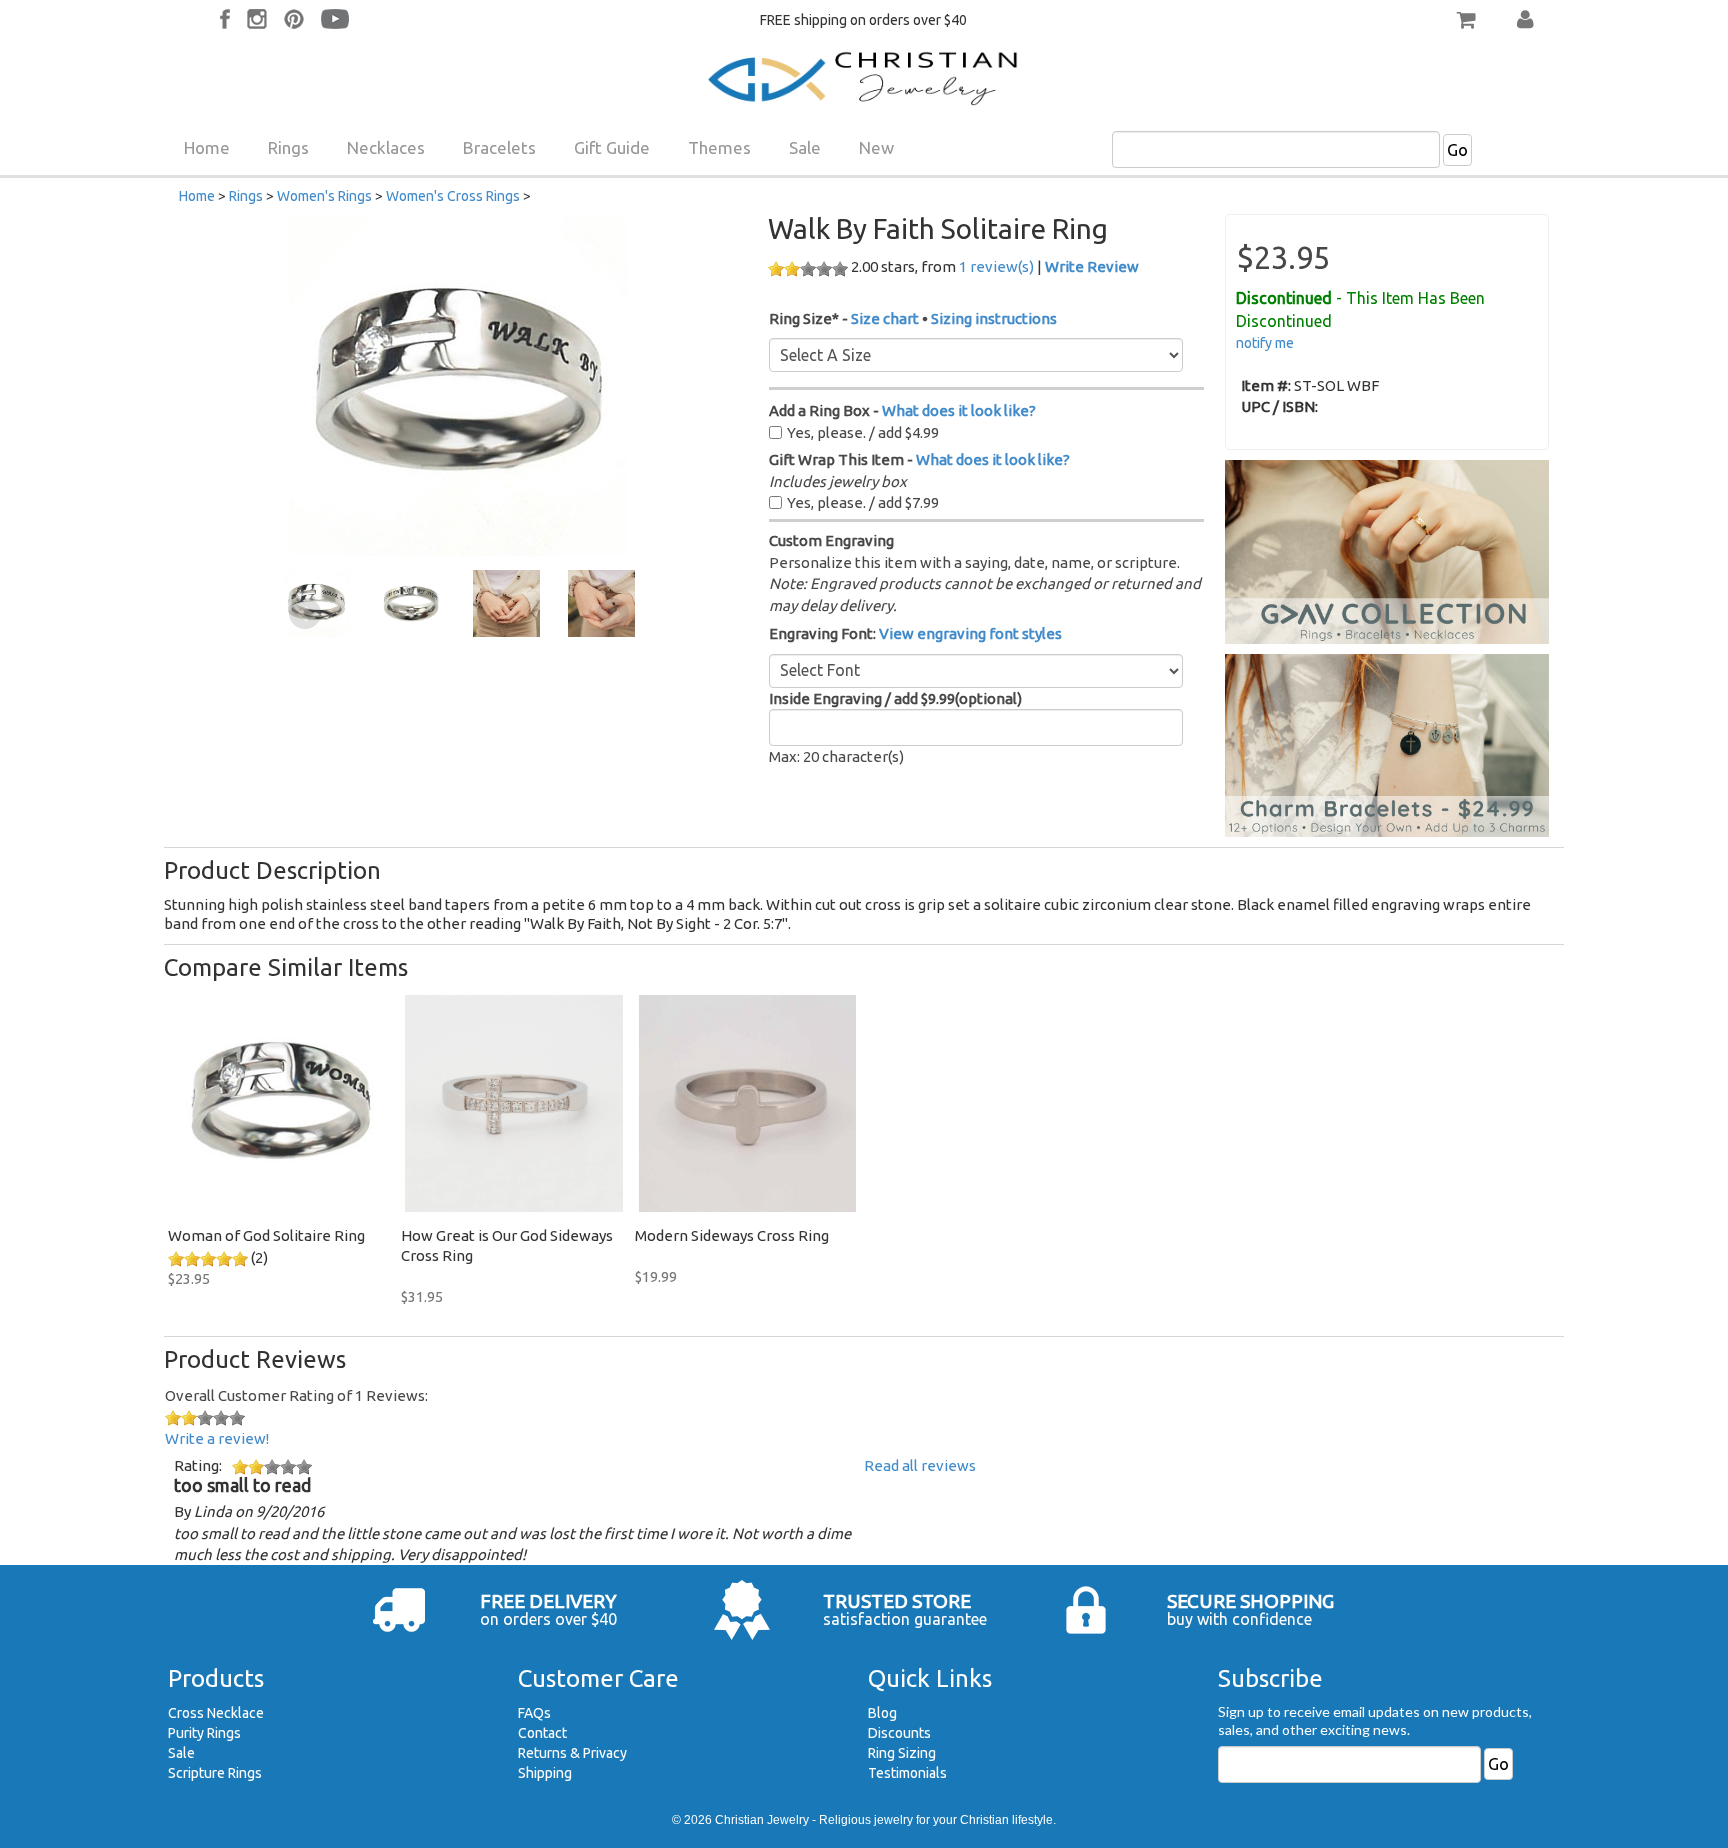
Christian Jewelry (762, 1820)
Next (613, 614)
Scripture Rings (215, 1773)
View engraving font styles (970, 633)
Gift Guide (612, 147)
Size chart (885, 318)
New (876, 147)
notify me (1265, 343)
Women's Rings (324, 196)
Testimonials (907, 1773)
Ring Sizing (902, 1753)
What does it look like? (959, 410)
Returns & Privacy (572, 1753)
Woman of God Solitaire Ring (266, 1235)
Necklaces (386, 147)
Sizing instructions (994, 318)
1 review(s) (996, 266)
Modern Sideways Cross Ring (732, 1235)
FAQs (534, 1713)
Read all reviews (920, 1465)
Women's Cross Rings (453, 196)
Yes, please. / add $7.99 (863, 502)
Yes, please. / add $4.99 (863, 432)
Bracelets (499, 147)
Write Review (1092, 266)
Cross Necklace (216, 1713)
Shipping (545, 1773)
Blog (882, 1713)
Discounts (899, 1733)
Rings (288, 147)
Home (207, 147)
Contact (542, 1733)
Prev (305, 614)
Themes (719, 147)
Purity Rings (204, 1733)
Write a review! (217, 1438)
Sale (805, 147)
